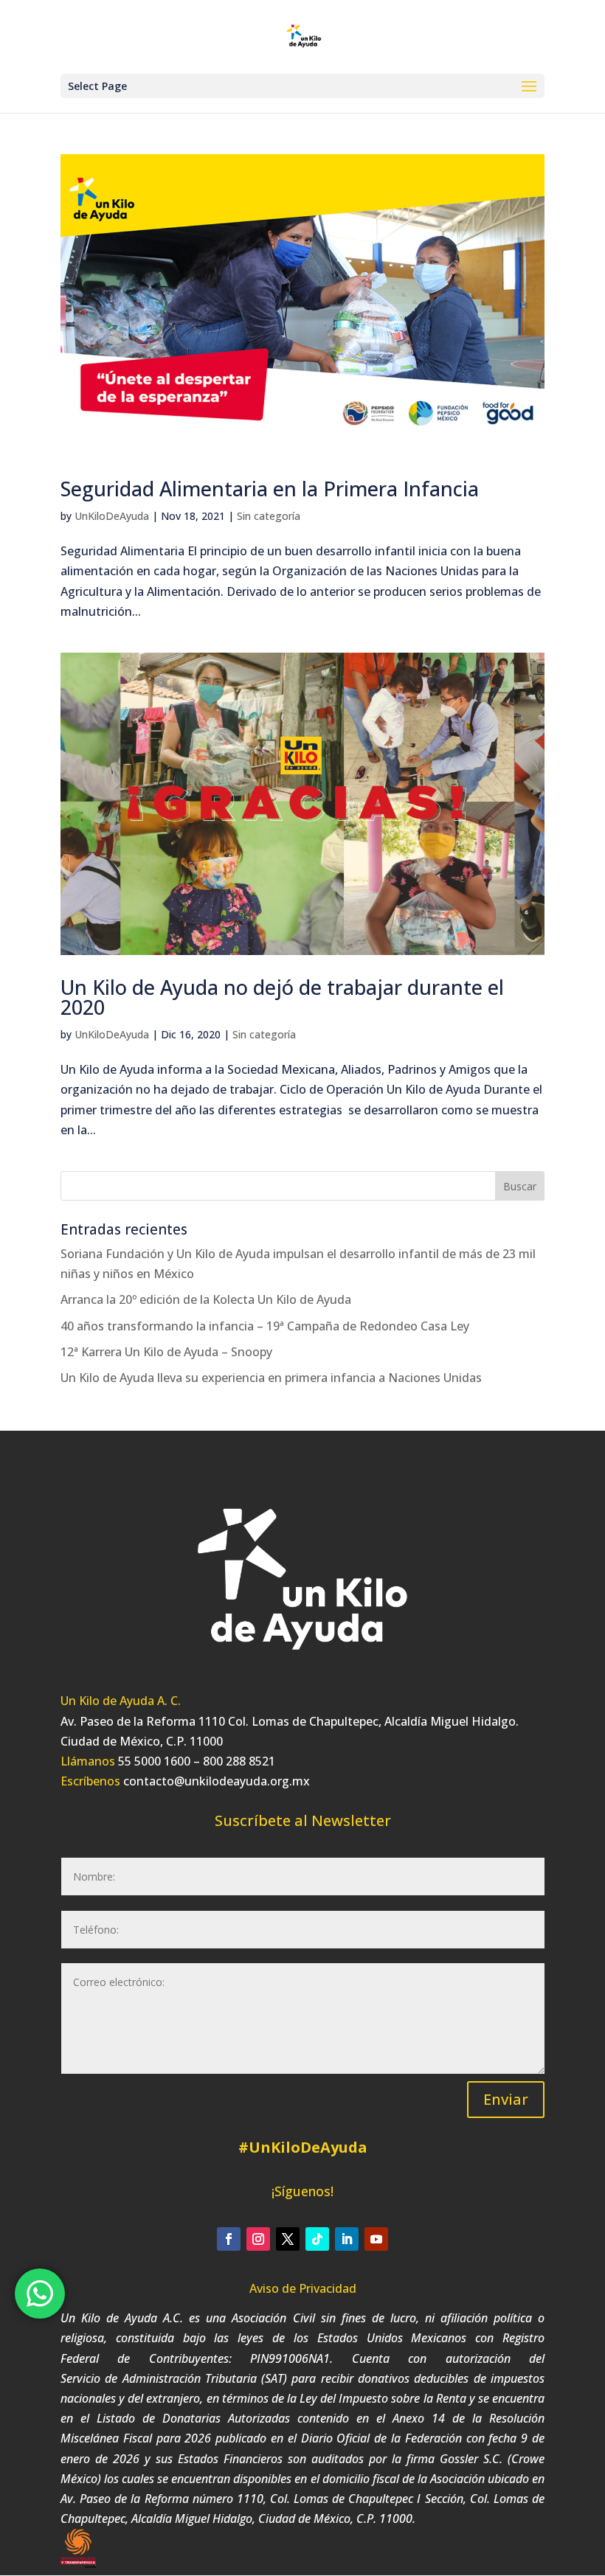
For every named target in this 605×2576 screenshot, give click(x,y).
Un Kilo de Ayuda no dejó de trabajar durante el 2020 (282, 997)
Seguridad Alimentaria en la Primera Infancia (270, 489)
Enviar (506, 2099)
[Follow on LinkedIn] (347, 2239)
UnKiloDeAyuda (112, 516)
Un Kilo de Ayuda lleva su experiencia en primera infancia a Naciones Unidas (271, 1378)
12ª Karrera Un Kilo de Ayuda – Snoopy (166, 1352)
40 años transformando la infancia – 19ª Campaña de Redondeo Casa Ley (265, 1326)
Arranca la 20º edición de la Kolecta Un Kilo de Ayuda (206, 1299)
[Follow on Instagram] (258, 2239)
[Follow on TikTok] (317, 2239)
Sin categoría (269, 516)
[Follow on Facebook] (229, 2239)
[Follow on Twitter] (288, 2239)
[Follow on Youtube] (376, 2239)
